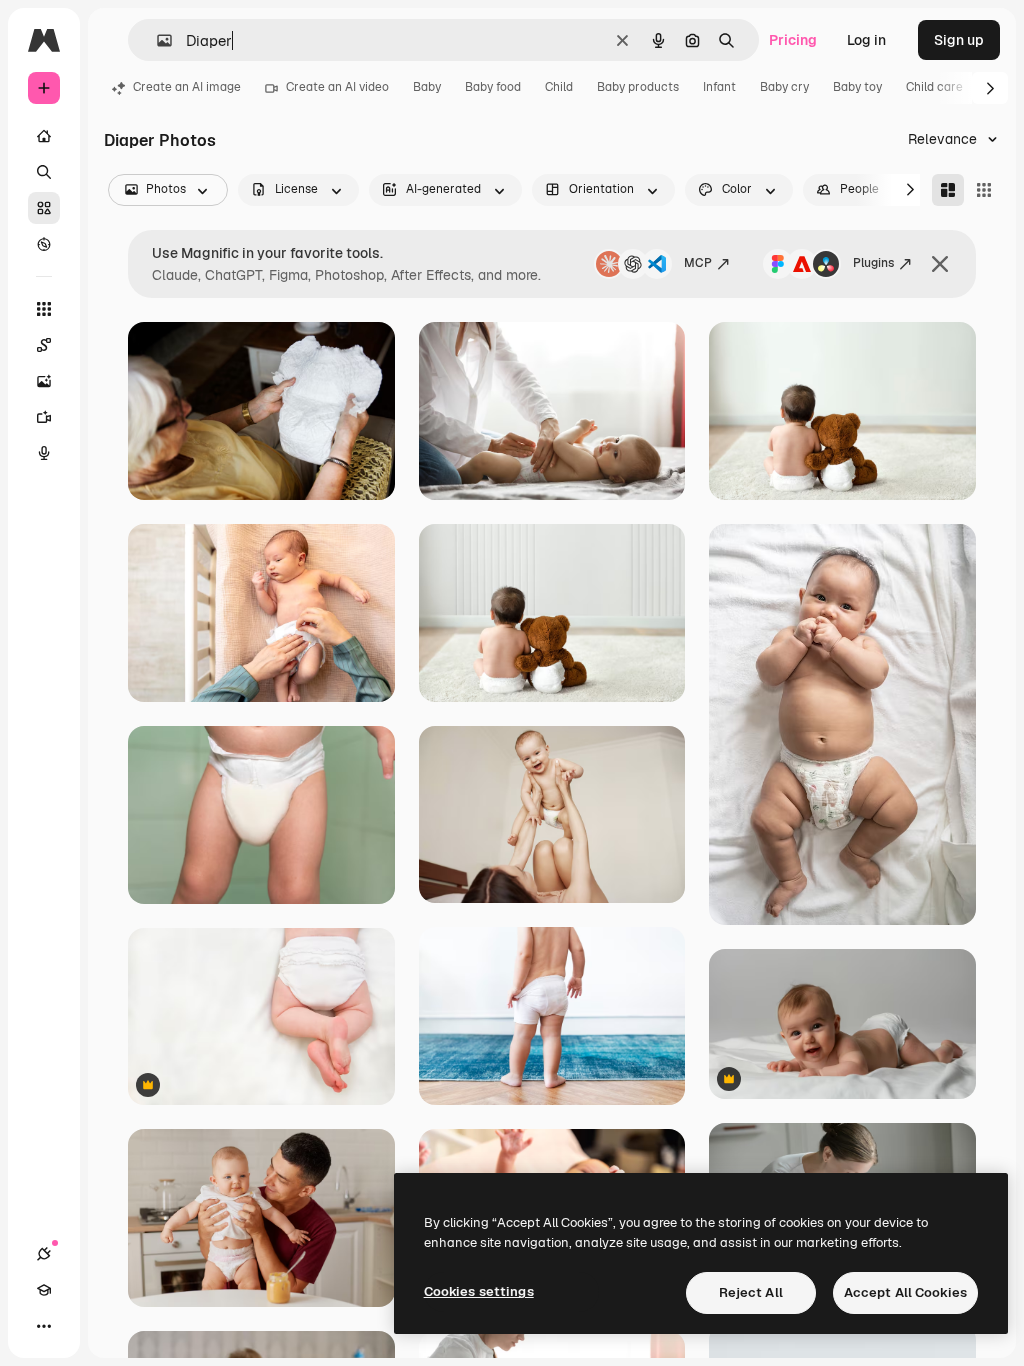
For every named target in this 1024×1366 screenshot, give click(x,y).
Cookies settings (479, 1291)
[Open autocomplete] (156, 40)
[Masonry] (948, 190)
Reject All (751, 1292)
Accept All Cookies (905, 1292)
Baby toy (857, 87)
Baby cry (784, 87)
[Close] (940, 264)
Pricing (793, 40)
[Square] (984, 190)
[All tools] (44, 309)
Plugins (873, 263)
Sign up (959, 40)
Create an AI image (187, 87)
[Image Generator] (44, 381)
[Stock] (44, 208)
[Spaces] (44, 345)
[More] (44, 1326)
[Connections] (44, 1254)
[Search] (44, 172)
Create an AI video (337, 87)
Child (559, 87)
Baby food (493, 87)
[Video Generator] (44, 417)
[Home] (44, 136)
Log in (866, 40)
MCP (698, 263)
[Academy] (44, 1290)
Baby (427, 87)
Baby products (638, 87)
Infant (719, 87)
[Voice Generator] (44, 453)
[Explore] (44, 244)
